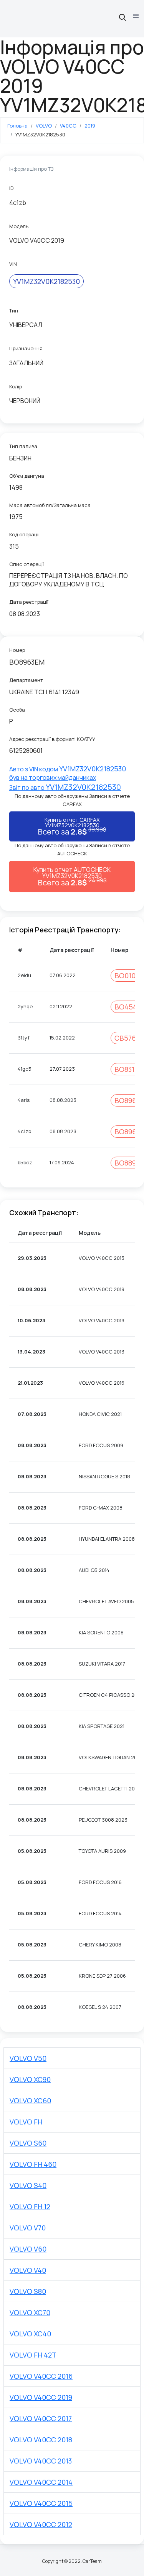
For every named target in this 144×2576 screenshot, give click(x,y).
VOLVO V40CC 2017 (41, 2418)
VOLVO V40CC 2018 (41, 2440)
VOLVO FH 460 (33, 2164)
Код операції (24, 534)
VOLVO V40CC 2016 (41, 2376)
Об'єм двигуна (27, 476)
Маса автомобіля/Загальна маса (50, 505)
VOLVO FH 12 (30, 2207)
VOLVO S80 (28, 2291)
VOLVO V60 (28, 2249)
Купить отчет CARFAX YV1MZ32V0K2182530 (72, 826)
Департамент (26, 680)
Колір (16, 386)
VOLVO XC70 (30, 2312)
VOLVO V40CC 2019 (41, 2397)
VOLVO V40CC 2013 (41, 2461)
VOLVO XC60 (30, 2101)
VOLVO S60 (28, 2143)
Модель (19, 226)
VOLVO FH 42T (33, 2355)
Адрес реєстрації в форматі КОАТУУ (52, 739)
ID (11, 188)
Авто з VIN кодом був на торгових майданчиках (68, 773)
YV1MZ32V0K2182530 (46, 281)
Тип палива (23, 446)
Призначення (26, 348)
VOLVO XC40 (30, 2334)
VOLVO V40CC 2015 (41, 2503)
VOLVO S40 (28, 2185)
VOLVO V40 (28, 2270)
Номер (17, 650)
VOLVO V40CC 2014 (41, 2482)
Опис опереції (26, 564)
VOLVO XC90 (30, 2079)
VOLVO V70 (28, 2228)
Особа (17, 710)
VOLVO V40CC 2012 (41, 2524)
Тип (14, 311)
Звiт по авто (65, 788)
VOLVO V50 (28, 2058)
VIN (13, 264)
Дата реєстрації (29, 602)
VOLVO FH (26, 2122)
